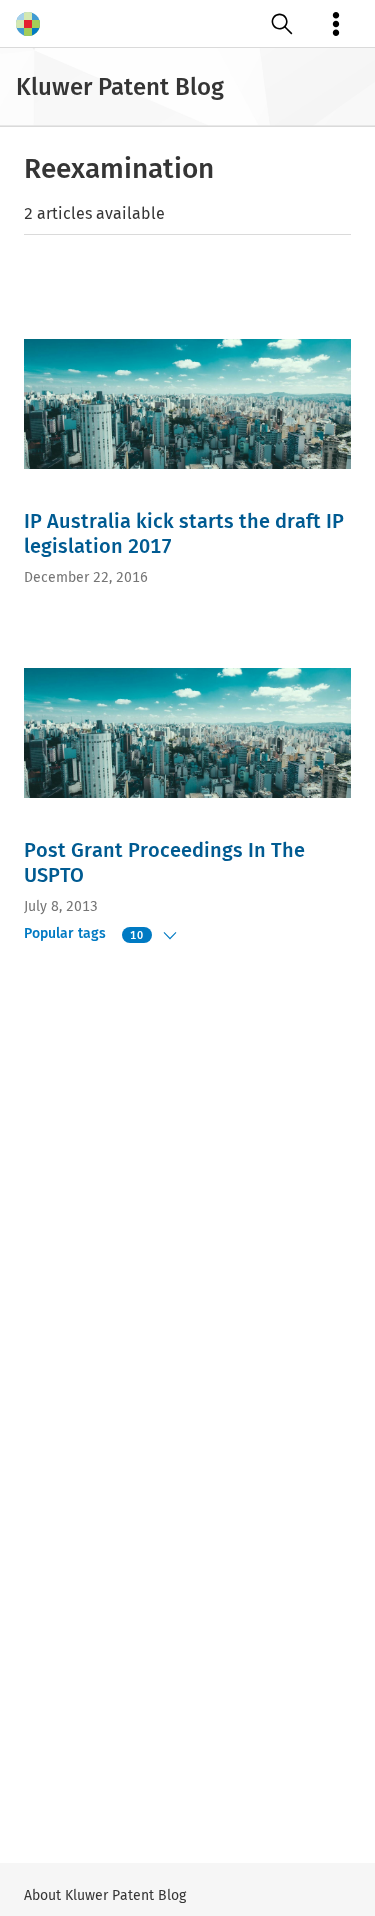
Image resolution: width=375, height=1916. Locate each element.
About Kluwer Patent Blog (105, 1895)
